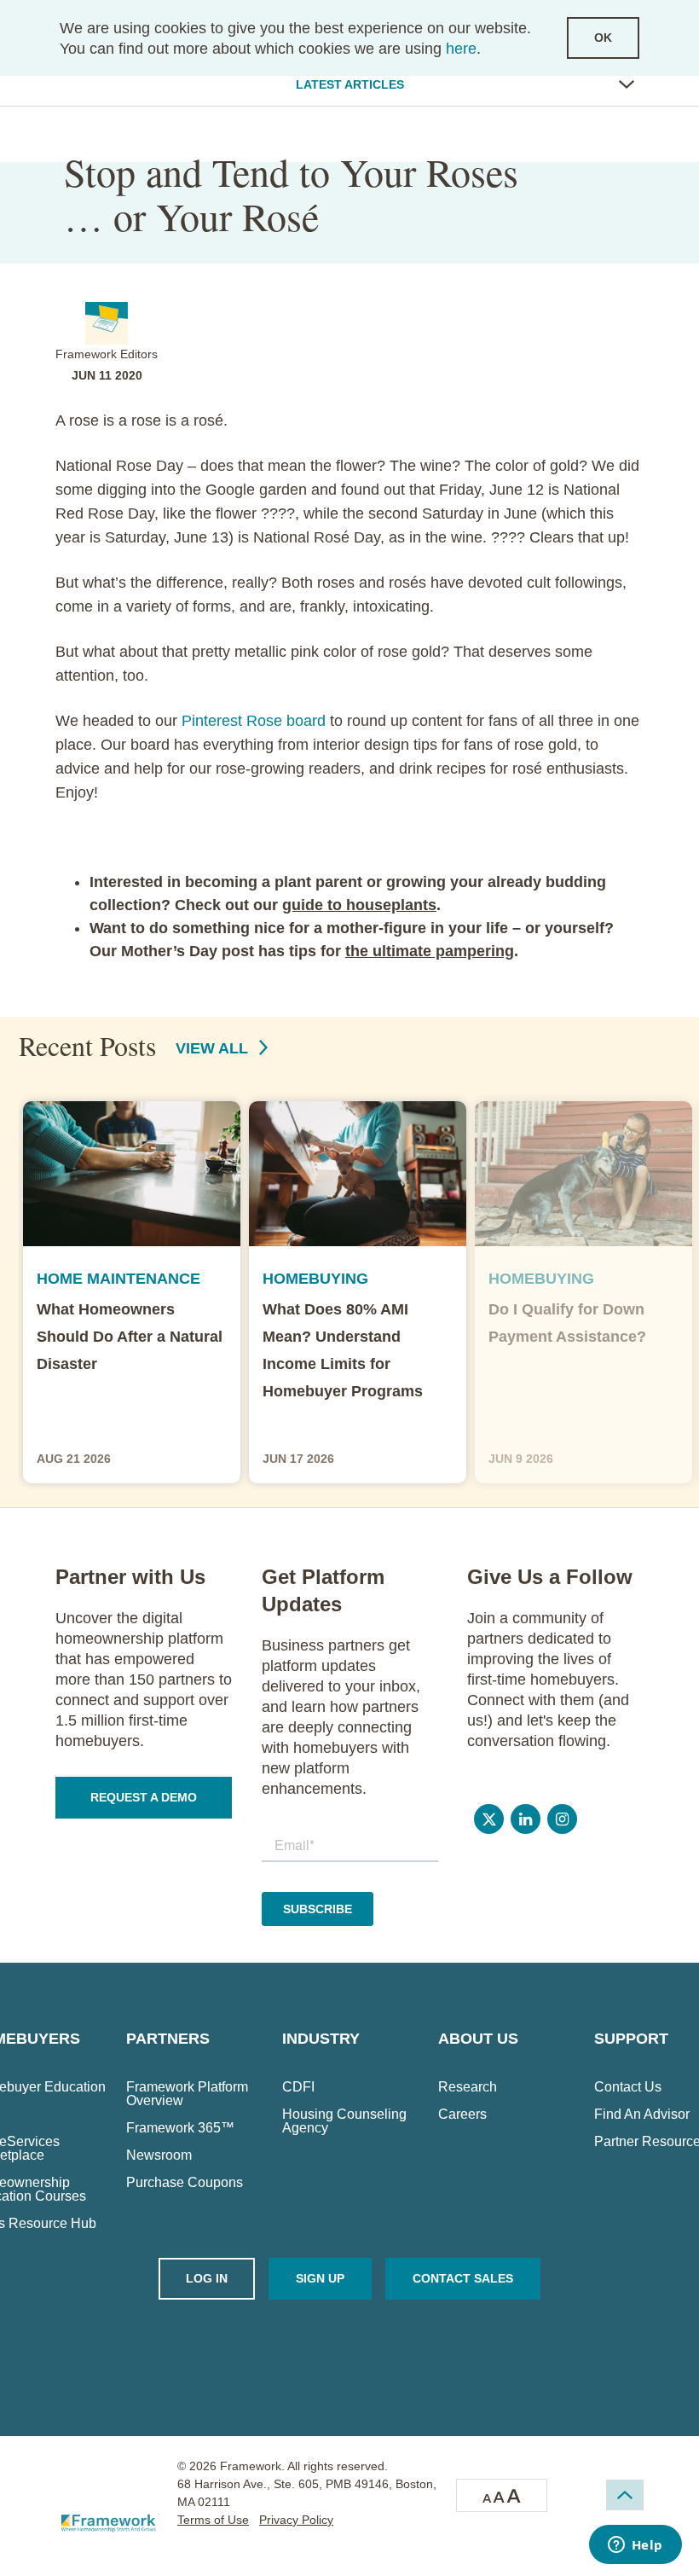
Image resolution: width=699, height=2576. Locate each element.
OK (603, 38)
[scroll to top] (625, 2495)
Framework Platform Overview (187, 2094)
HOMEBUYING (315, 1279)
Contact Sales (463, 2278)
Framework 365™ (180, 2128)
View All (214, 1048)
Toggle (627, 84)
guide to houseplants (359, 905)
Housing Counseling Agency (344, 2121)
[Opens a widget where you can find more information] (635, 2546)
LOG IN (207, 2278)
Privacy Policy (296, 2520)
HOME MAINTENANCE (118, 1279)
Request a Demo (144, 1797)
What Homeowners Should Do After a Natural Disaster (130, 1337)
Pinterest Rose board (254, 721)
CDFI (298, 2087)
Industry (321, 2039)
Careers (462, 2115)
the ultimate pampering (430, 951)
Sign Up (320, 2278)
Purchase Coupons (185, 2183)
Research (468, 2087)
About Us (478, 2039)
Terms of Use (213, 2520)
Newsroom (159, 2155)
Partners (168, 2039)
